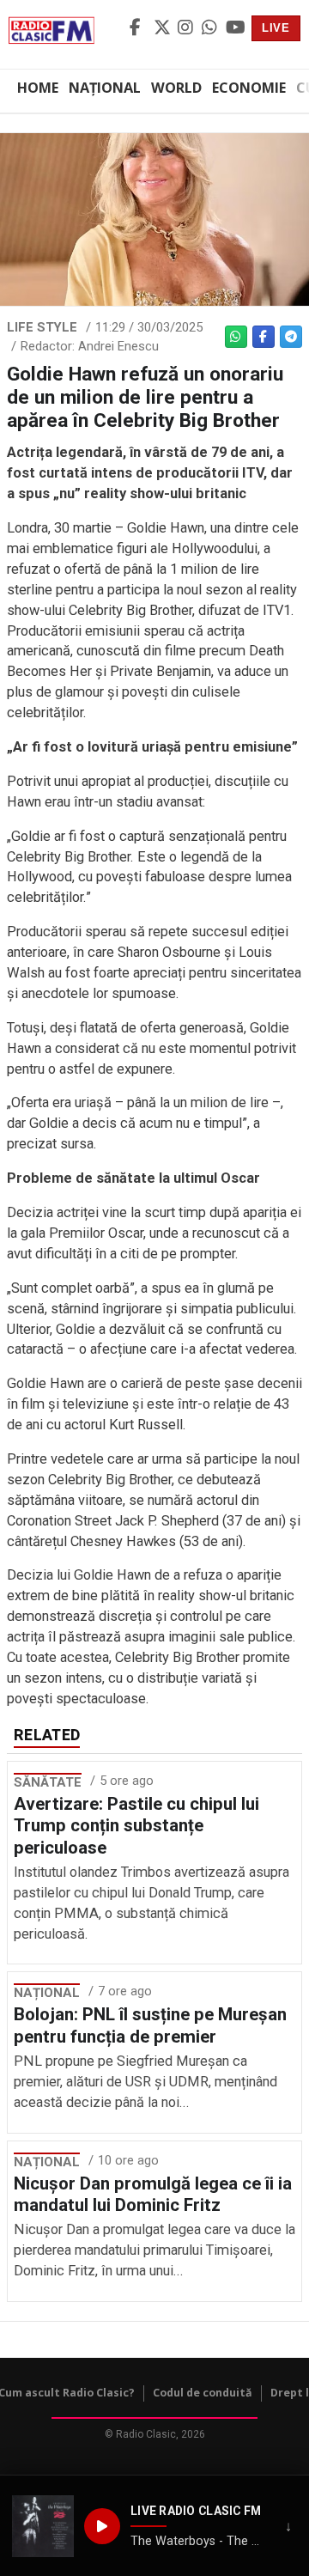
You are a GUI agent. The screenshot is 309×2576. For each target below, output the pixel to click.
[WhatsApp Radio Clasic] (211, 28)
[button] (43, 2526)
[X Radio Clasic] (163, 28)
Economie (249, 88)
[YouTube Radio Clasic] (235, 28)
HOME (38, 88)
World (176, 88)
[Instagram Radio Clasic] (187, 28)
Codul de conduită (203, 2393)
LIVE (276, 28)
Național (105, 88)
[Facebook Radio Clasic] (139, 28)
